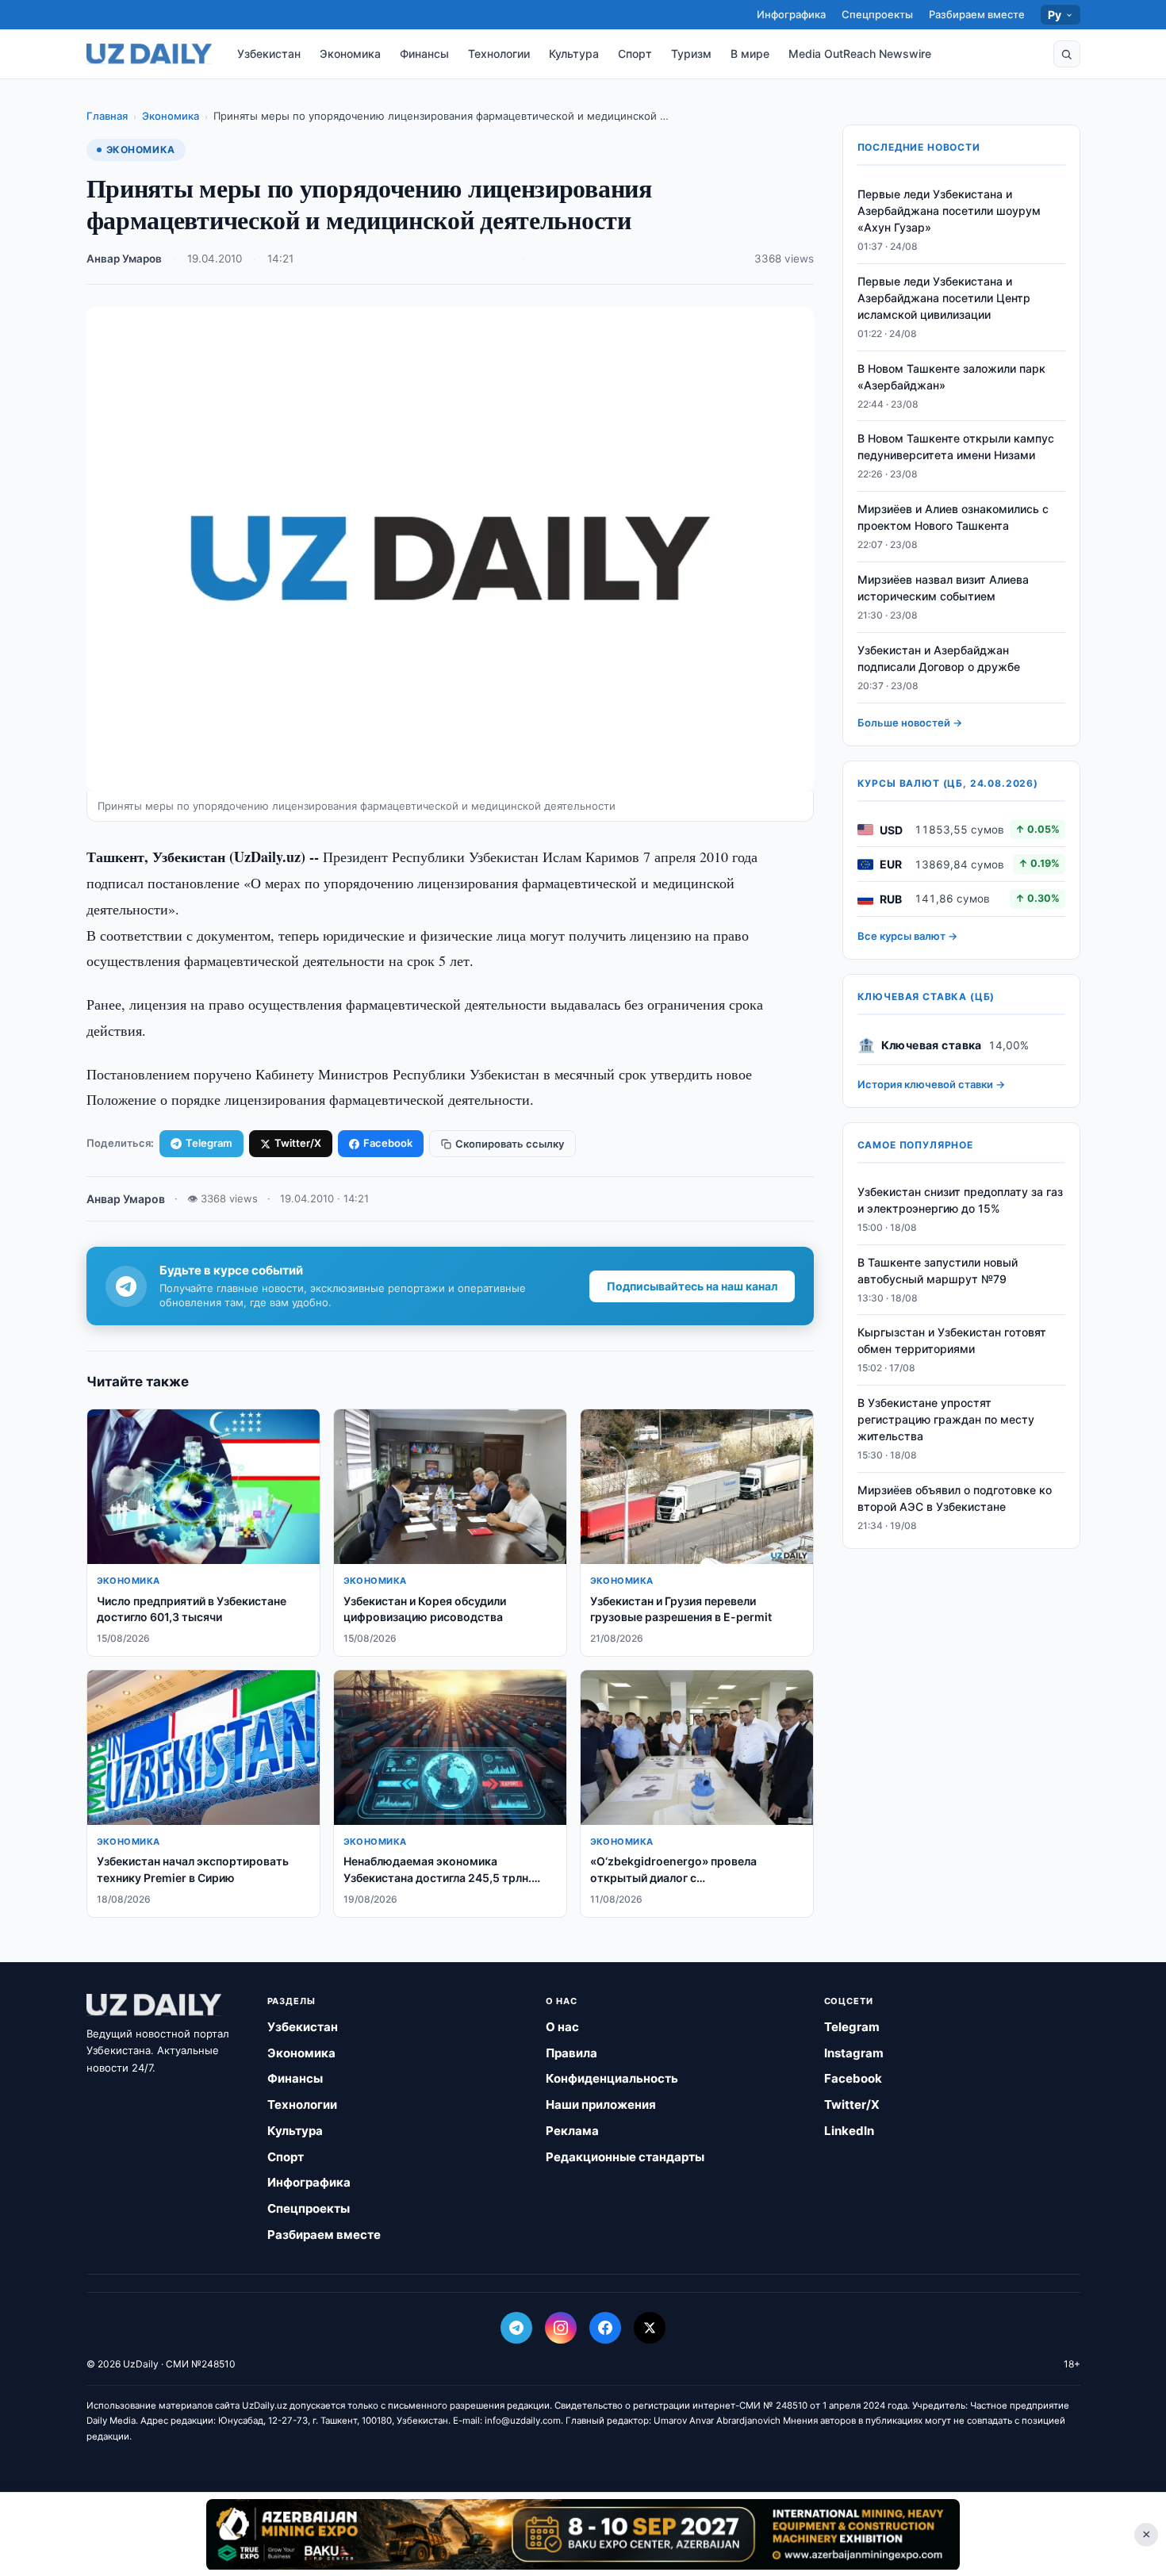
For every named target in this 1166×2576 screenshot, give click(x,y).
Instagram (854, 2053)
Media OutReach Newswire (860, 54)
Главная (107, 116)
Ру (1055, 15)
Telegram (209, 1143)
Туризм (691, 54)
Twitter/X (298, 1143)
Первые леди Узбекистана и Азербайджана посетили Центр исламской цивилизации (944, 298)
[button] (1067, 54)
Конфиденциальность (612, 2078)
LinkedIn (849, 2131)
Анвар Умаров (124, 259)
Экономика (350, 54)
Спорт (635, 54)
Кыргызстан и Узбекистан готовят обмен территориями (952, 1341)
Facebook (388, 1143)
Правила (571, 2053)
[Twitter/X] (650, 2328)
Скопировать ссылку (510, 1144)
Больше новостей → (910, 723)
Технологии (499, 54)
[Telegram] (516, 2328)
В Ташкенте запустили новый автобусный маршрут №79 (938, 1271)
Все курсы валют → (907, 936)
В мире (750, 54)
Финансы (424, 54)
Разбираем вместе (977, 14)
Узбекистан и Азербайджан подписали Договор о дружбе (939, 658)
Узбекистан (269, 54)
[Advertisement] (583, 2534)
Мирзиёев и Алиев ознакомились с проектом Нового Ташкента (953, 517)
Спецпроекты (877, 14)
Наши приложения (601, 2104)
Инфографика (791, 14)
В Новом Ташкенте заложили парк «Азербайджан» (951, 377)
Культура (574, 54)
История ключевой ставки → (931, 1084)
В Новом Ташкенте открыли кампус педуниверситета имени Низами (956, 447)
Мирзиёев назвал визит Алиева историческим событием (943, 588)
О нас (562, 2027)
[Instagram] (561, 2328)
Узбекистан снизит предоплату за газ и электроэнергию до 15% (960, 1200)
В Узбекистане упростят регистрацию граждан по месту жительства (946, 1419)
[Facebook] (605, 2328)
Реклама (572, 2131)
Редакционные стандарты (625, 2157)
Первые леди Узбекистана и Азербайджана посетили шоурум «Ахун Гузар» (949, 211)
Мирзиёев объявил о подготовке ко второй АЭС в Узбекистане (955, 1498)
